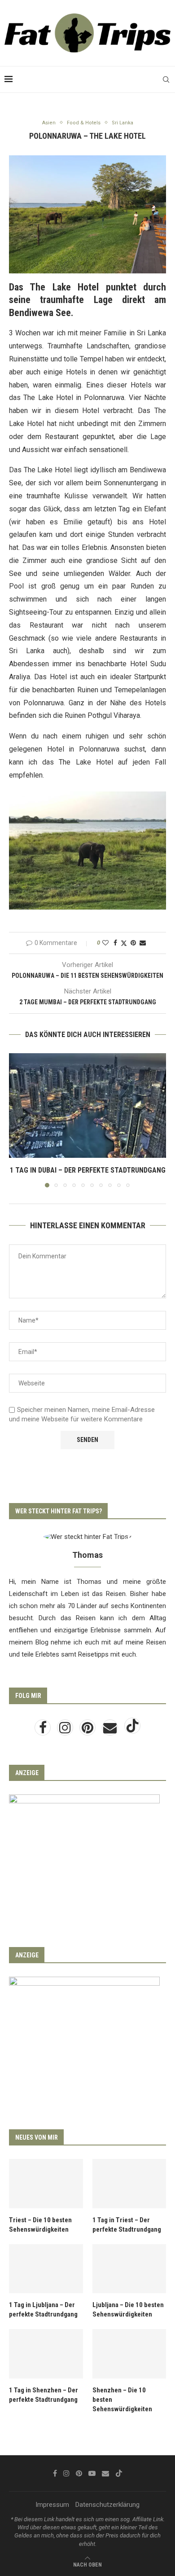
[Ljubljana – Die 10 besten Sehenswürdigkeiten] (129, 2269)
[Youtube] (92, 2473)
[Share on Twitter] (124, 943)
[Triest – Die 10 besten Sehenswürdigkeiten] (46, 2184)
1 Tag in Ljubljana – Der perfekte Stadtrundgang (43, 2310)
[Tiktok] (132, 1730)
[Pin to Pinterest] (133, 943)
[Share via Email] (143, 943)
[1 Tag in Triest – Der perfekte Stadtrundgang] (129, 2184)
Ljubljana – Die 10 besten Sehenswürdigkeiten (128, 2310)
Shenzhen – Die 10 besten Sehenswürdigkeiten (122, 2400)
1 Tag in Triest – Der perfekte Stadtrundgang (127, 2225)
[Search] (166, 79)
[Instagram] (66, 1730)
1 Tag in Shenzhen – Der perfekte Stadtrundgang (44, 2395)
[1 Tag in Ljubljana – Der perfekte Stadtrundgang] (46, 2269)
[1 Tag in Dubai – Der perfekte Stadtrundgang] (87, 1106)
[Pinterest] (88, 1730)
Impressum (52, 2505)
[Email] (111, 1730)
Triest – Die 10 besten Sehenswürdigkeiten (40, 2225)
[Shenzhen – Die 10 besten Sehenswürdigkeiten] (129, 2354)
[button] (17, 1120)
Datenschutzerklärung (107, 2505)
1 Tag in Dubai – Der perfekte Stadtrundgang (88, 1170)
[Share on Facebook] (115, 943)
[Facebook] (44, 1730)
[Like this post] (105, 943)
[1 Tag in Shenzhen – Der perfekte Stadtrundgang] (46, 2354)
